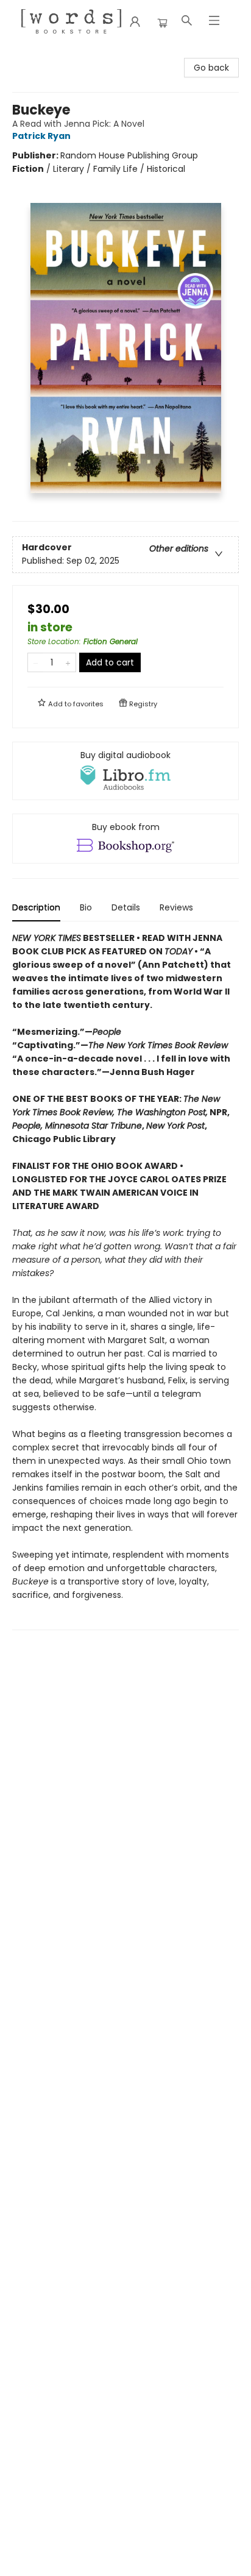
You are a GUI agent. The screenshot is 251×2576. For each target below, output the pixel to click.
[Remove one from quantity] (36, 662)
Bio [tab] (86, 907)
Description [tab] (36, 907)
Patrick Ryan (41, 136)
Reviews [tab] (176, 907)
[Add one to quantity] (68, 662)
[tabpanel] (125, 1281)
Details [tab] (126, 907)
